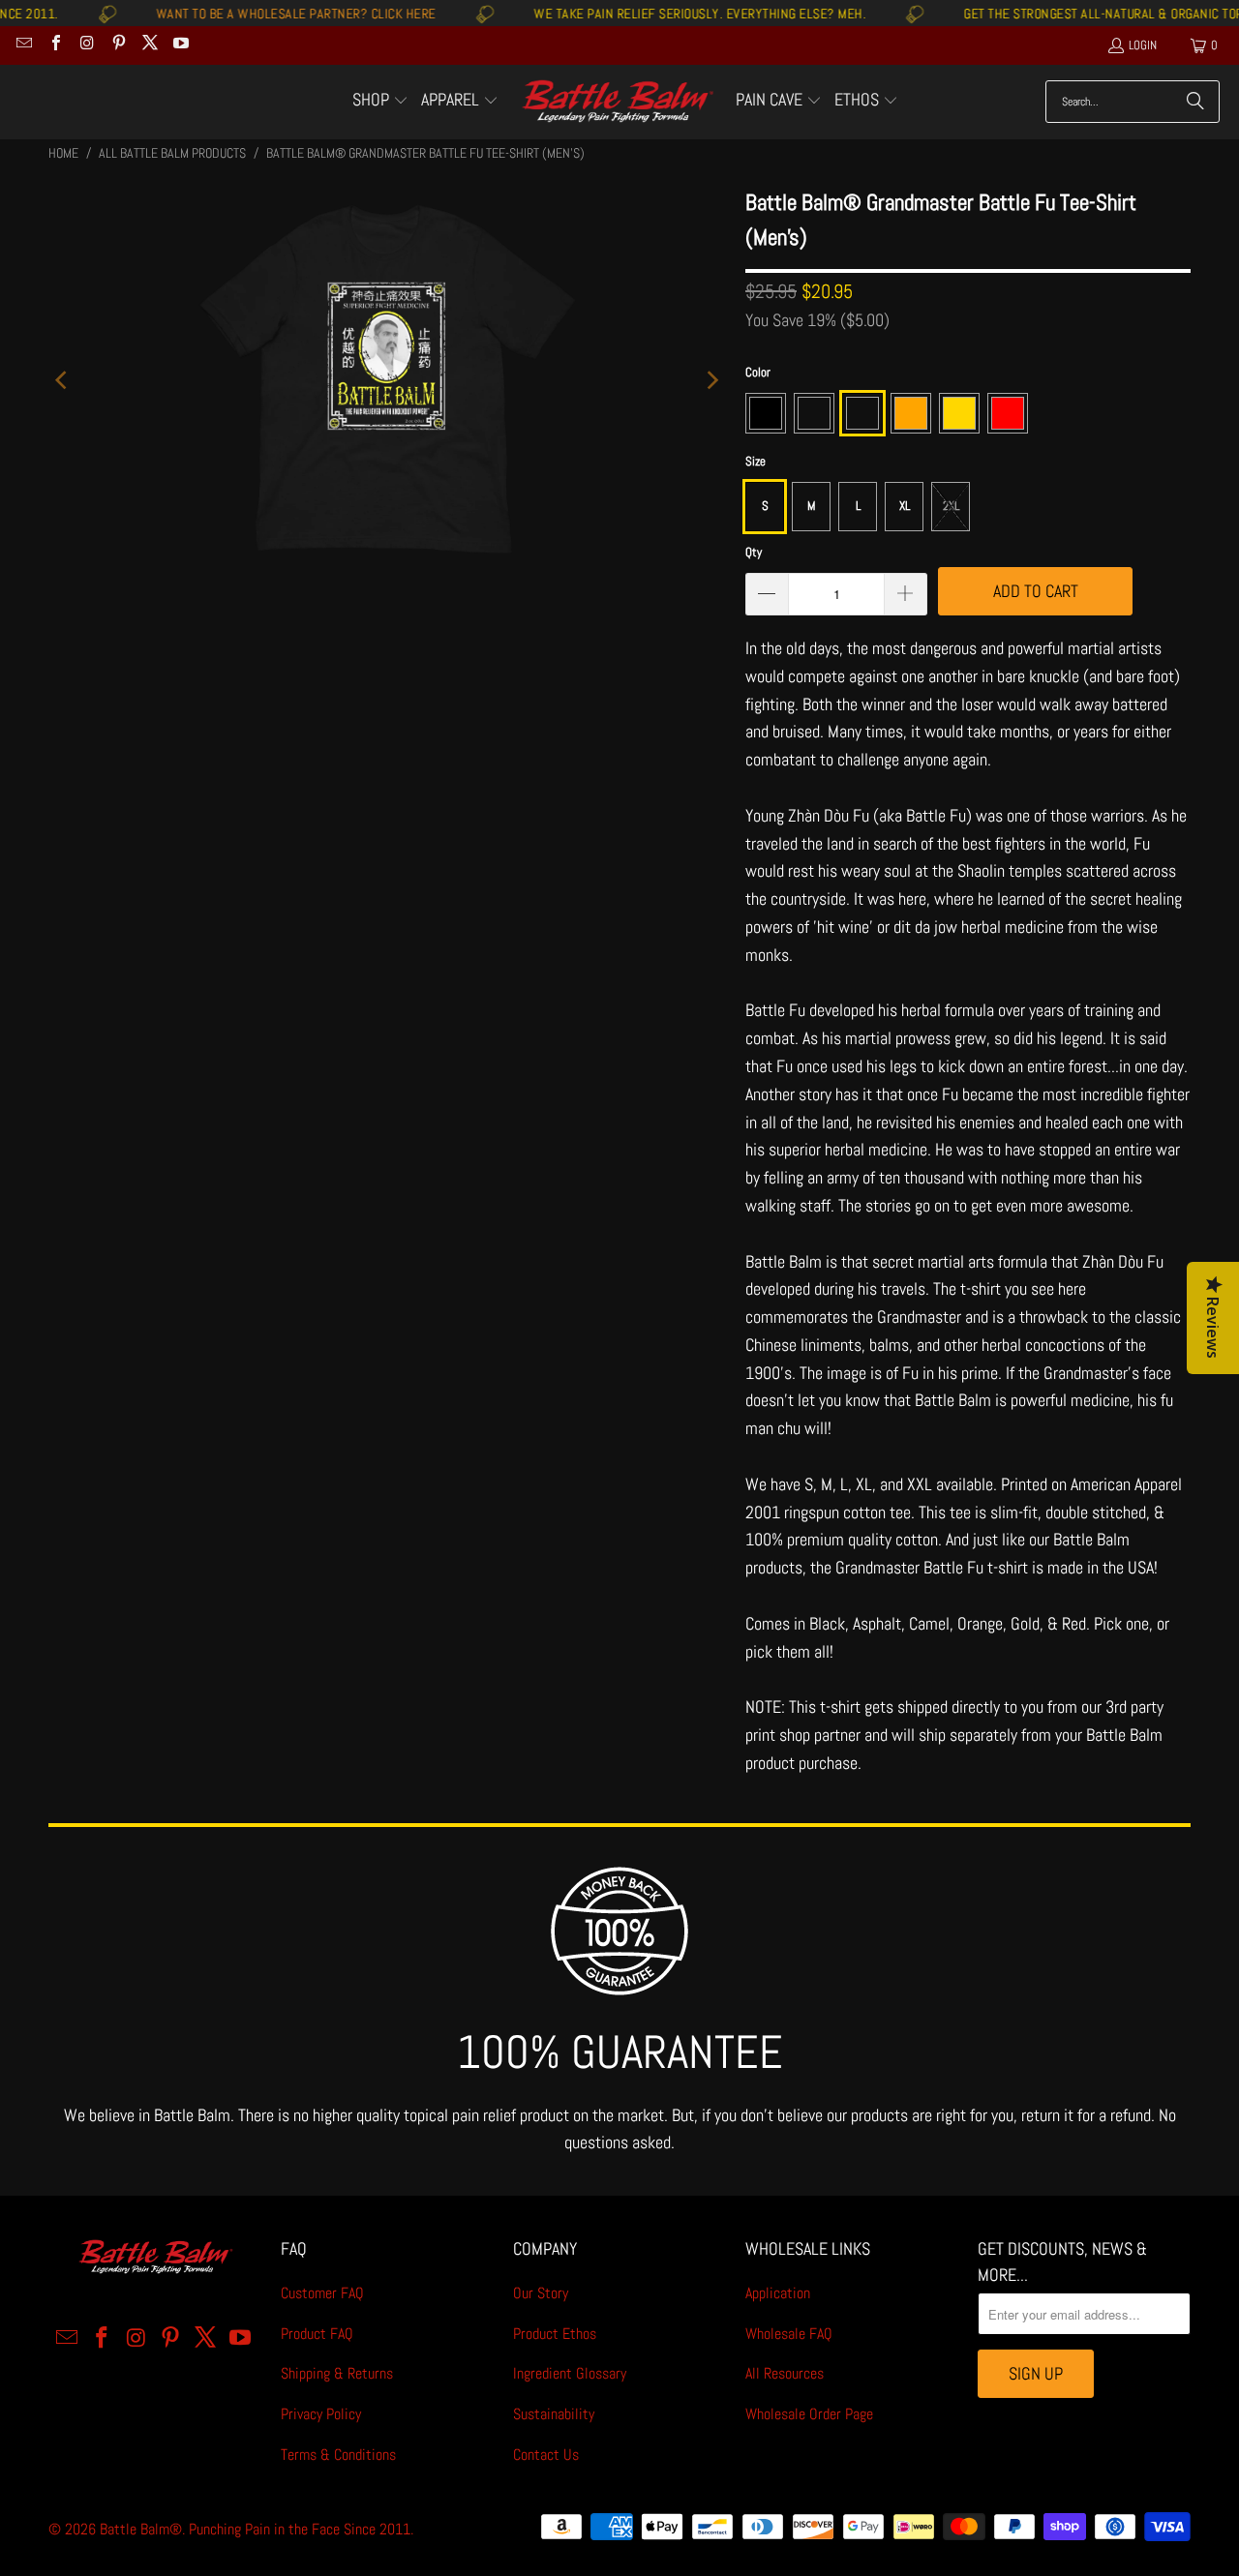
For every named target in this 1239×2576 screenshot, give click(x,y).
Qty (754, 552)
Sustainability (554, 2414)
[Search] (1195, 102)
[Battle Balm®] (617, 102)
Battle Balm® (141, 2529)
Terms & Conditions (338, 2455)
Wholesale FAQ (789, 2334)
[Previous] (63, 380)
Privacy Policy (321, 2414)
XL (905, 506)
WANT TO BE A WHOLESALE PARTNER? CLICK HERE (248, 14)
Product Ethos (555, 2334)
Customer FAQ (322, 2293)
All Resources (785, 2373)
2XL (951, 506)
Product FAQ (317, 2334)
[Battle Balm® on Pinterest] (117, 45)
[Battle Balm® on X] (149, 45)
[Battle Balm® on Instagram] (86, 45)
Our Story (541, 2293)
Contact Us (546, 2455)
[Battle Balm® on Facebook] (54, 45)
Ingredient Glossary (570, 2373)
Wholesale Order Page (809, 2414)
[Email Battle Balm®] (23, 45)
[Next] (711, 380)
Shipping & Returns (337, 2373)
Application (778, 2293)
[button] (380, 102)
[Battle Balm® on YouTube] (180, 45)
